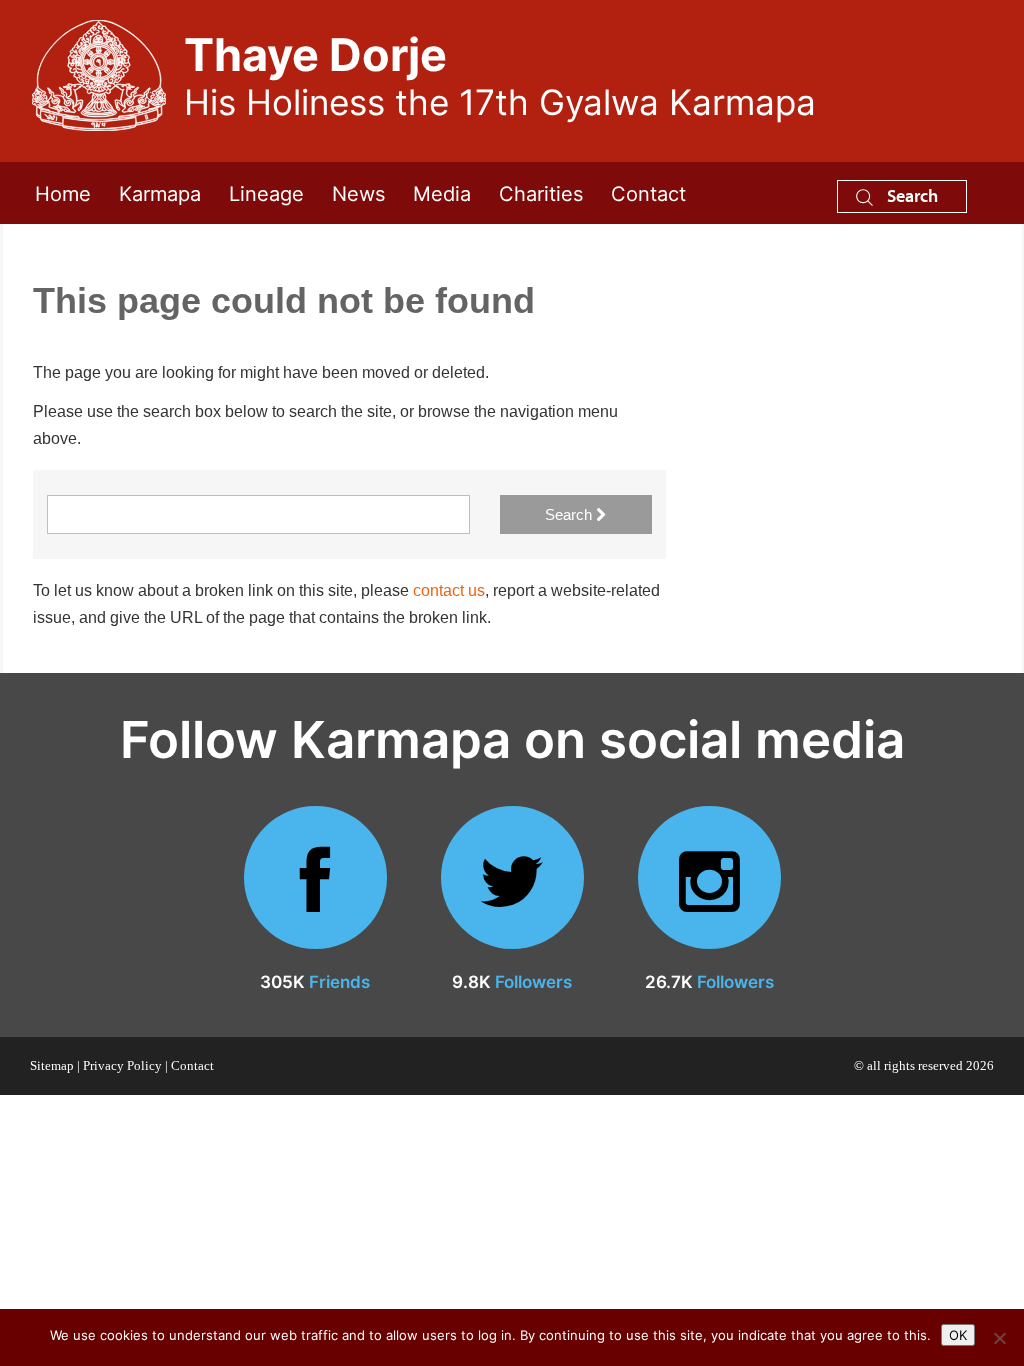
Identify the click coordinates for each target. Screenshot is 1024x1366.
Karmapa (160, 192)
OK (958, 1335)
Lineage (266, 192)
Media (442, 192)
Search (910, 195)
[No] (999, 1338)
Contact (648, 192)
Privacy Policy (122, 1065)
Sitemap (52, 1065)
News (358, 192)
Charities (541, 192)
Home (63, 192)
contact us (449, 590)
